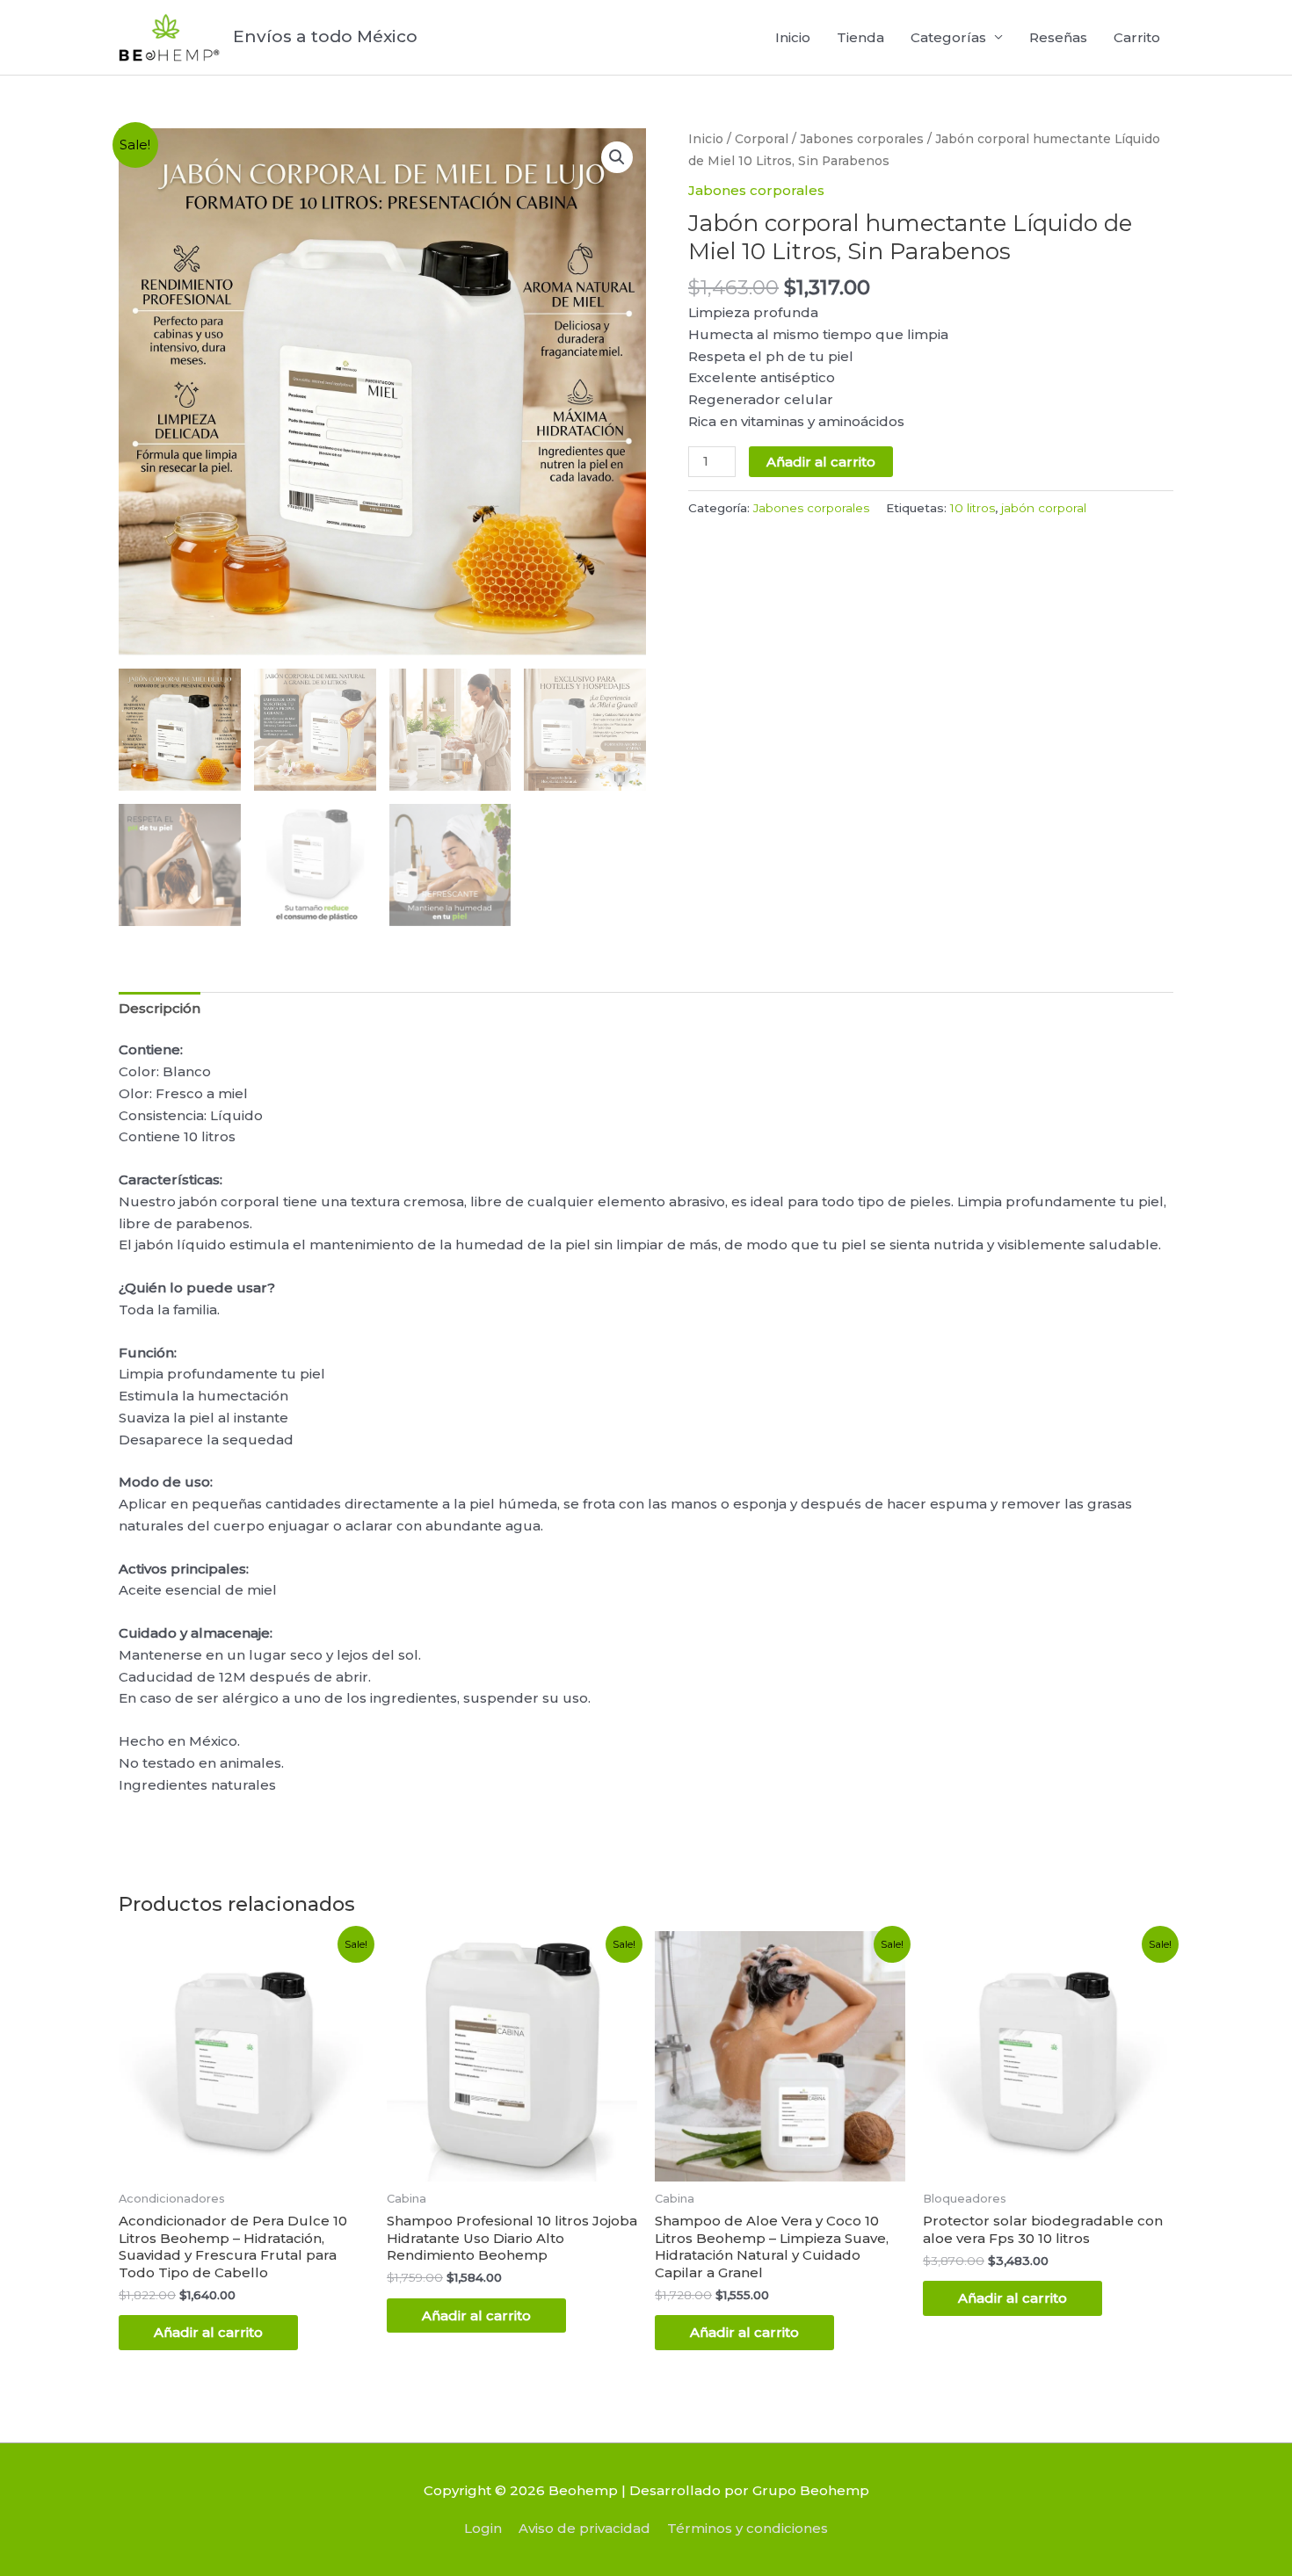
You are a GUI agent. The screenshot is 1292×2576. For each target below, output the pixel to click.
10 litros (973, 508)
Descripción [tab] (160, 1008)
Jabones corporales (862, 139)
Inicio (793, 37)
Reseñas (1058, 37)
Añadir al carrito (821, 462)
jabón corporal (1044, 508)
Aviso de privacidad (584, 2528)
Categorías (948, 37)
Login (483, 2528)
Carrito (1137, 37)
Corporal (762, 139)
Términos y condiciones (748, 2528)
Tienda (860, 37)
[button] (617, 157)
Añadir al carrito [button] (208, 2332)
